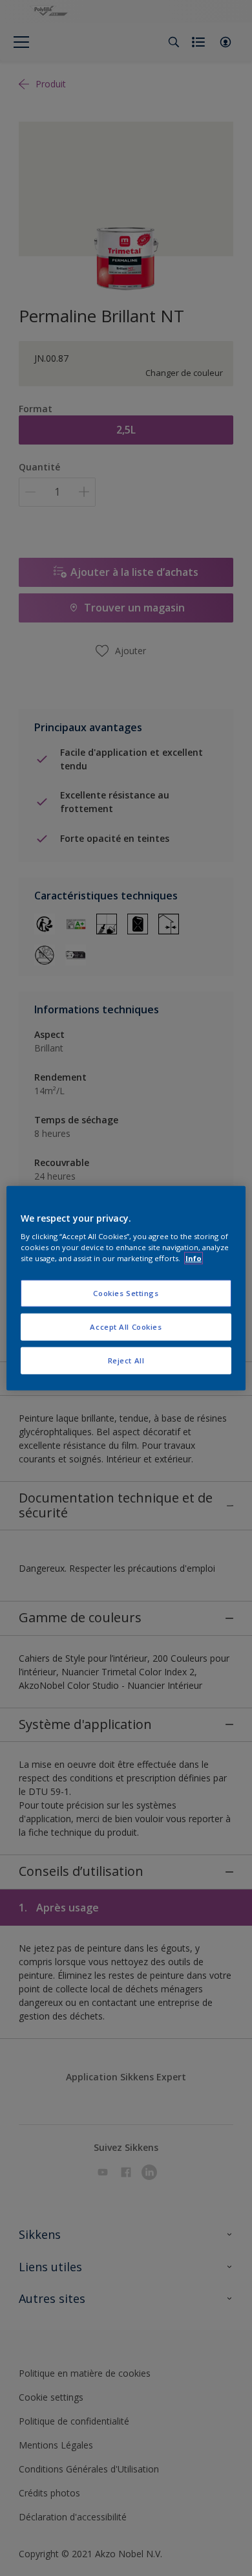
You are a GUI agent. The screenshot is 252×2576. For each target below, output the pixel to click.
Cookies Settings (126, 1293)
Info (194, 1258)
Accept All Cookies (126, 1327)
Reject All (126, 1360)
